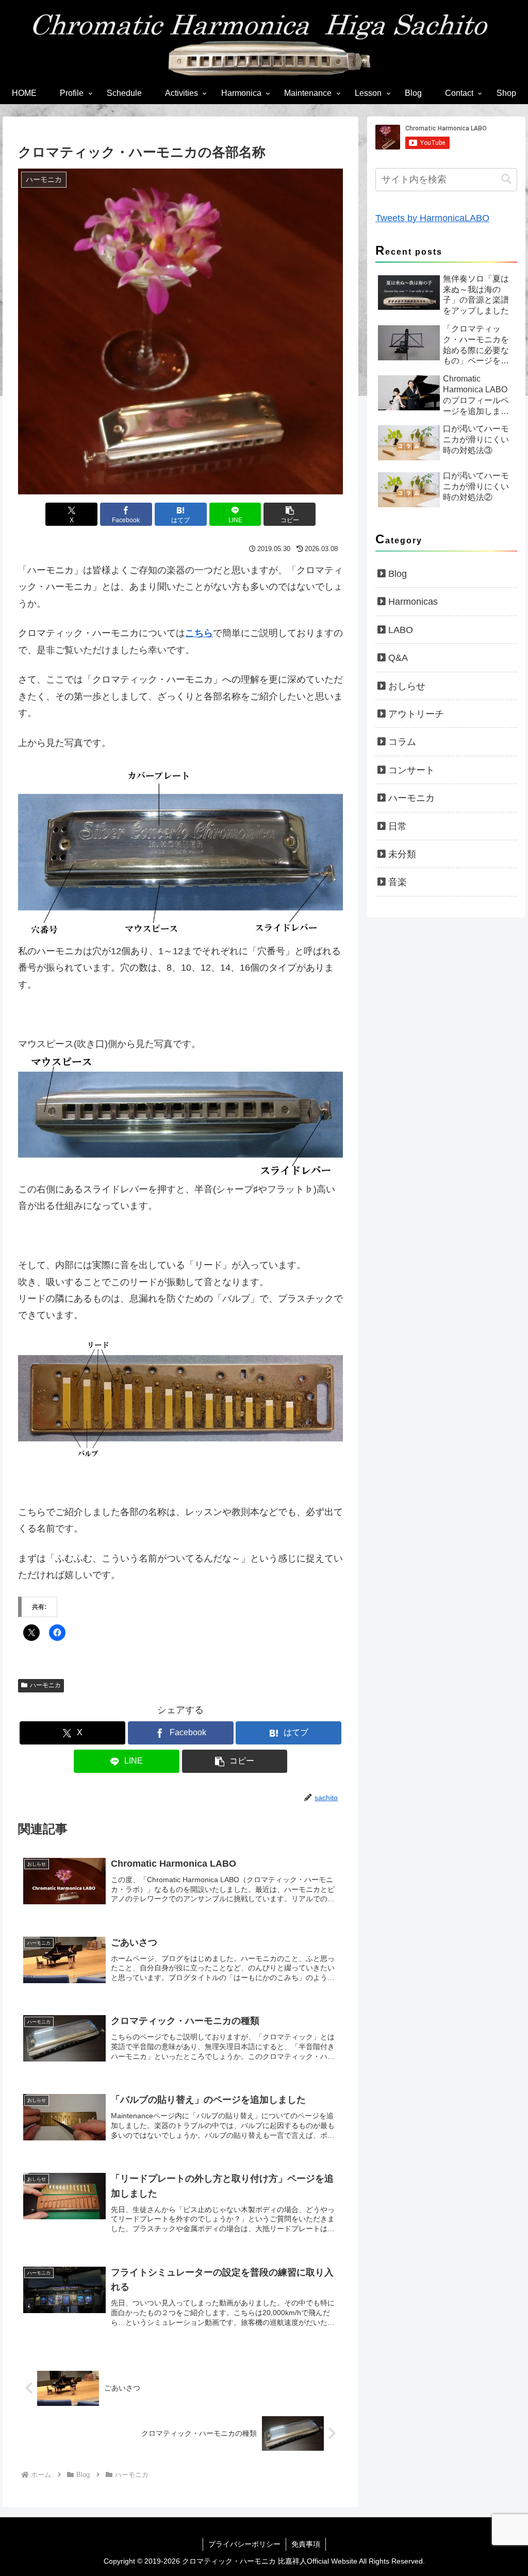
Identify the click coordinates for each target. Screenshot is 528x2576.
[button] (290, 514)
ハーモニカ (45, 1685)
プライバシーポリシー (244, 2544)
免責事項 (306, 2544)
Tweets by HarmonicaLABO (432, 218)
